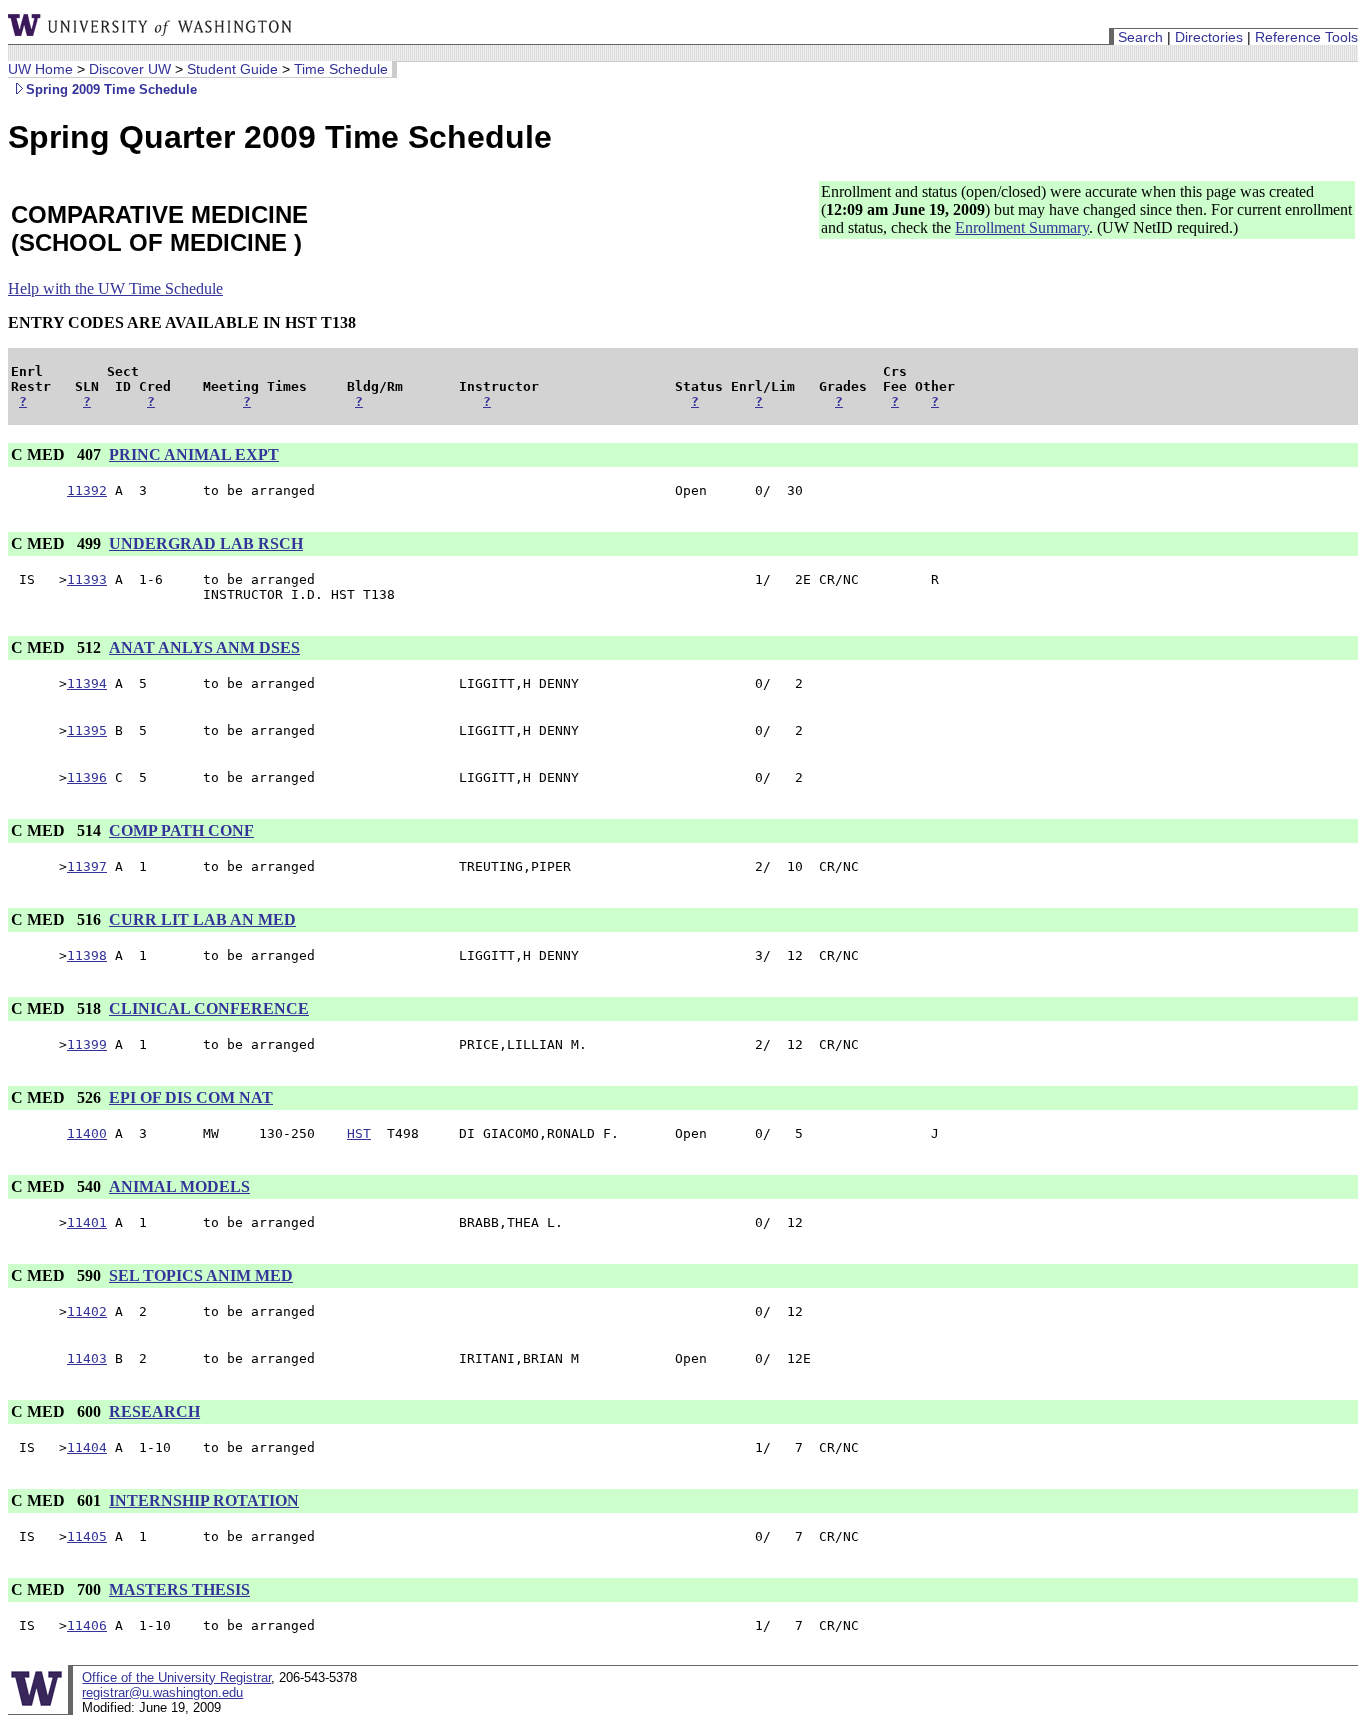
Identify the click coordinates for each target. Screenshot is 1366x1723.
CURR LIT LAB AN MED (202, 919)
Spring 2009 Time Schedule (111, 89)
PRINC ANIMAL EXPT (194, 454)
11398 (87, 955)
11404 (87, 1447)
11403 (87, 1358)
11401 (87, 1222)
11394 (87, 683)
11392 (87, 490)
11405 (87, 1536)
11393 (87, 579)
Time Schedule (341, 69)
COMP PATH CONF (181, 830)
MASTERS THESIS (179, 1589)
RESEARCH (154, 1411)
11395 (87, 730)
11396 (87, 777)
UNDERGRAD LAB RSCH (206, 543)
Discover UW (130, 69)
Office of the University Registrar (176, 1677)
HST (359, 1133)
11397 (87, 866)
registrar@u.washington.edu (162, 1692)
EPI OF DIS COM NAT (191, 1097)
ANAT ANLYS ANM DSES (204, 647)
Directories (1209, 37)
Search (1140, 37)
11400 (87, 1133)
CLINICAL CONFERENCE (209, 1008)
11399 (87, 1044)
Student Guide (232, 69)
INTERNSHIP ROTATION (204, 1500)
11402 (87, 1311)
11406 (87, 1625)
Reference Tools (1306, 37)
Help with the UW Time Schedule (115, 288)
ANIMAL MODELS (179, 1186)
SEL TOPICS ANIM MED (201, 1275)
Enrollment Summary (1022, 227)
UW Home (40, 69)
